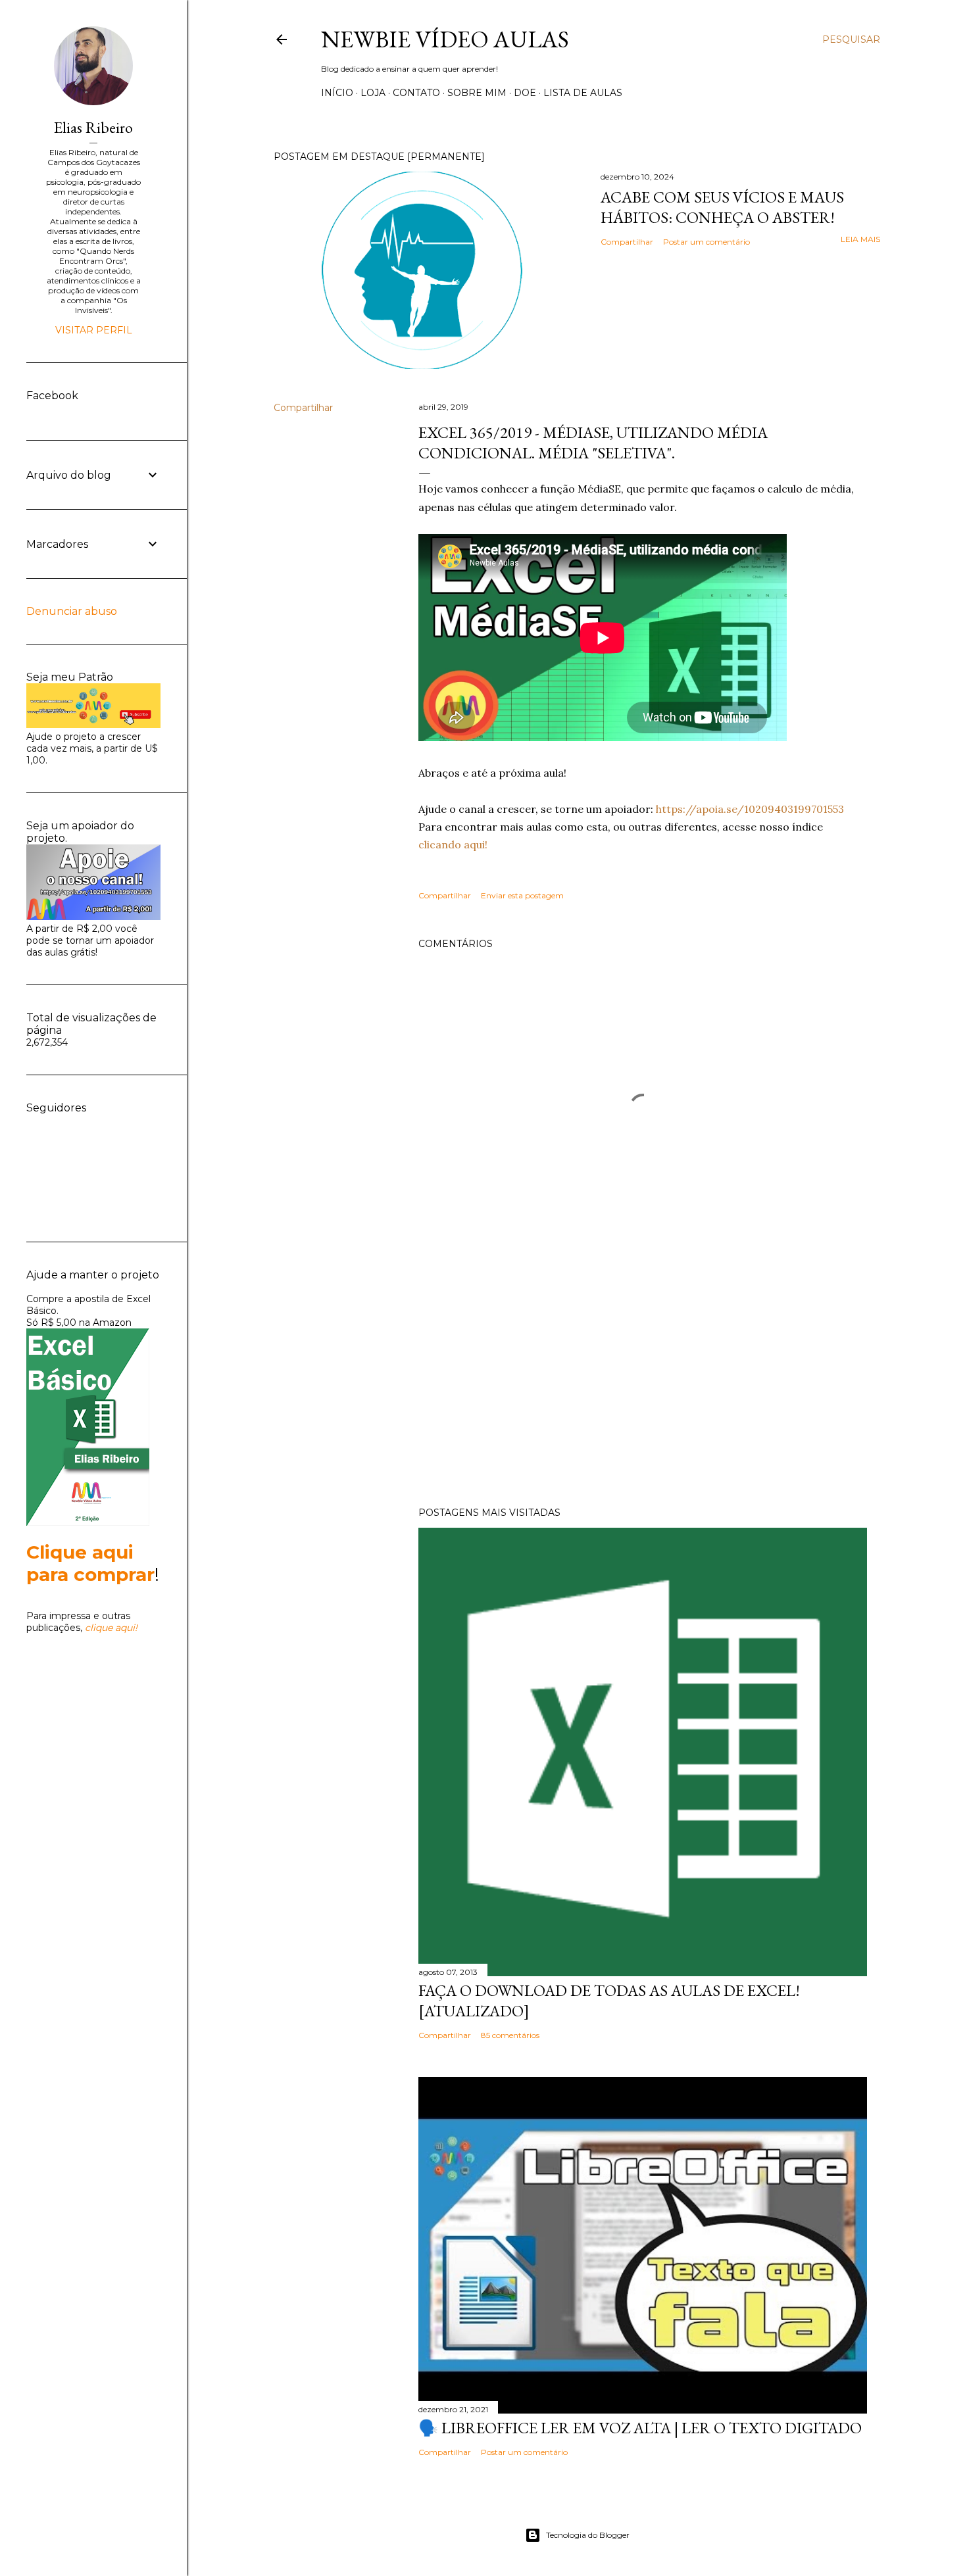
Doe (525, 93)
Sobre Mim (477, 93)
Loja (373, 93)
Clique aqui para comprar (90, 1563)
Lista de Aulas (583, 93)
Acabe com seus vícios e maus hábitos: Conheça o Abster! (722, 207)
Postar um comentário (707, 242)
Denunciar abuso (72, 611)
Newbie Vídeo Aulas (445, 39)
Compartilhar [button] (627, 242)
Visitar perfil (94, 330)
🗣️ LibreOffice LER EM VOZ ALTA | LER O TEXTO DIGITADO (640, 2428)
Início (337, 93)
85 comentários (510, 2035)
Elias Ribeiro (93, 127)
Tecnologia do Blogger (588, 2535)
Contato (416, 93)
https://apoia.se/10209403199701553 (750, 809)
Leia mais (860, 239)
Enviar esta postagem (522, 895)
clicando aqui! (453, 844)
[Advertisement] (643, 1382)
